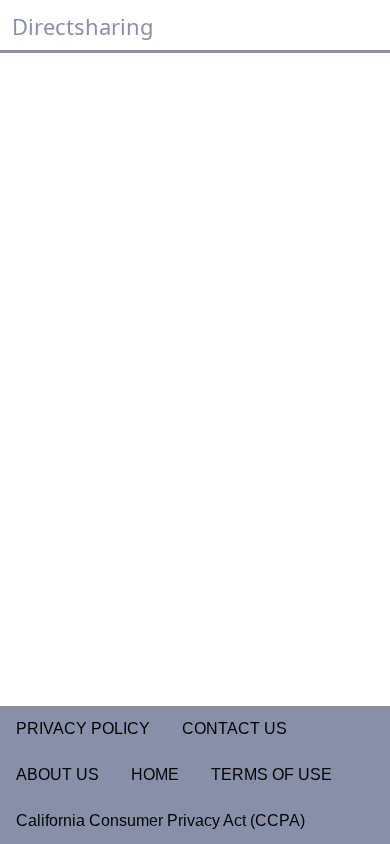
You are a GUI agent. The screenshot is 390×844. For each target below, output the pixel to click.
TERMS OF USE (271, 774)
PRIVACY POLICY (83, 728)
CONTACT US (234, 728)
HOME (155, 774)
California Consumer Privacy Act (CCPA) (160, 820)
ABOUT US (57, 774)
